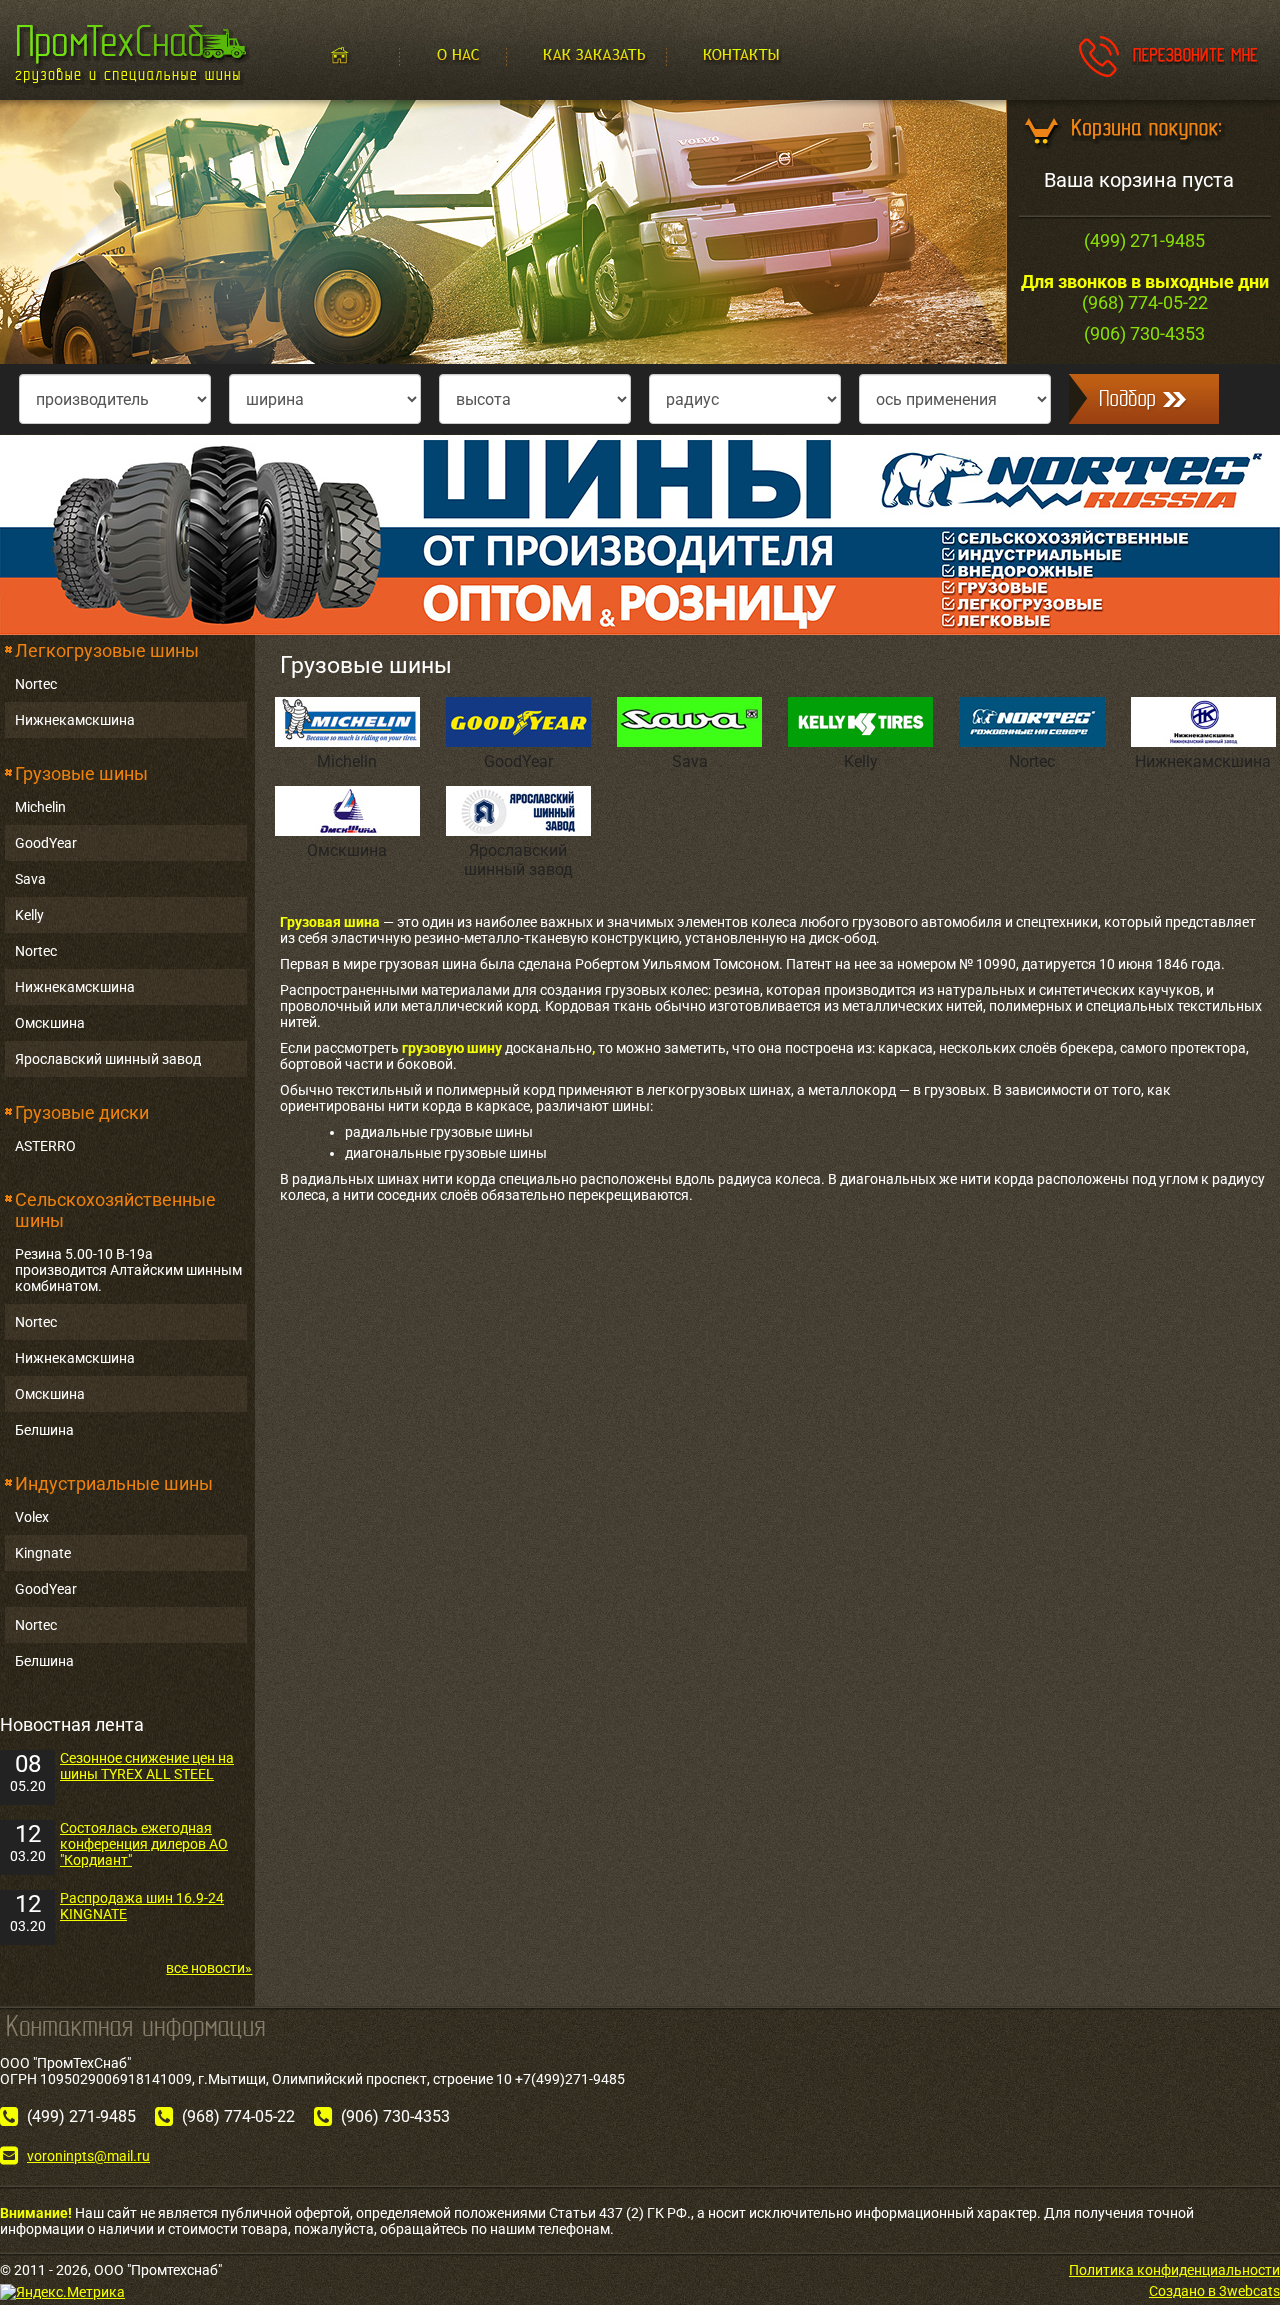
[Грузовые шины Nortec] (640, 534)
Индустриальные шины (114, 1483)
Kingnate (43, 1553)
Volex (32, 1517)
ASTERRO (45, 1146)
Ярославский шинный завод (108, 1059)
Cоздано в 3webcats (1214, 2291)
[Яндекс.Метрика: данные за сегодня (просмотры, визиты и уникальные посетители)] (62, 2292)
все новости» (209, 1968)
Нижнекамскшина (75, 720)
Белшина (44, 1430)
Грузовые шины (81, 773)
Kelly (29, 915)
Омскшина (50, 1023)
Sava (30, 879)
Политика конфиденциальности (1174, 2270)
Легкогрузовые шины (107, 650)
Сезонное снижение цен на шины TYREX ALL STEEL (147, 1766)
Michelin (40, 807)
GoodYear (46, 843)
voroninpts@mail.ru (88, 2156)
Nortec (36, 684)
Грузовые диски (82, 1112)
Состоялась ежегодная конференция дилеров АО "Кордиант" (144, 1844)
